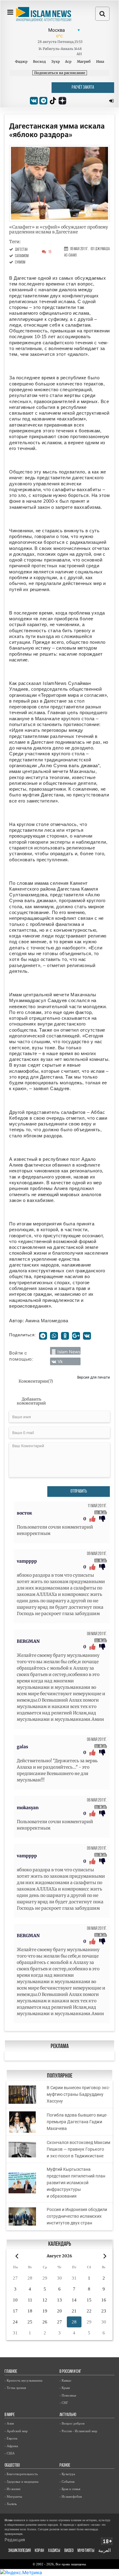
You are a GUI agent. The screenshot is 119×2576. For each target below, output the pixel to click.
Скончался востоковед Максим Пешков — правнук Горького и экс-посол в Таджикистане (78, 2149)
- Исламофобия (71, 2496)
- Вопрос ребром (72, 2423)
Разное (65, 2466)
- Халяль (11, 2504)
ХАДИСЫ (54, 2551)
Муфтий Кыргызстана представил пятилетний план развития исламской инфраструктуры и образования (76, 2183)
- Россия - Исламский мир (78, 2431)
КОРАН (39, 2551)
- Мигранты (13, 2496)
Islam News (69, 1352)
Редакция (15, 2540)
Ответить (101, 1513)
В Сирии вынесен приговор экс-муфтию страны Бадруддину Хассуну (78, 2094)
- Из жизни (13, 2489)
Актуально (68, 2415)
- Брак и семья (70, 2489)
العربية (105, 2551)
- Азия (9, 2423)
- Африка (11, 2446)
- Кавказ (65, 2380)
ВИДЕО (69, 2551)
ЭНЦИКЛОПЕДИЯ (20, 2551)
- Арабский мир (16, 2431)
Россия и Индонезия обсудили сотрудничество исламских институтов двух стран (77, 2216)
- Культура (67, 2474)
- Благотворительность (21, 2474)
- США (10, 2453)
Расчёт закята (83, 88)
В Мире (10, 2415)
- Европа (11, 2438)
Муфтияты (86, 2551)
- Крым (65, 2388)
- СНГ (64, 2403)
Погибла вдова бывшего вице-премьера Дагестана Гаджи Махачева (77, 2122)
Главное (11, 2372)
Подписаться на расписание (60, 73)
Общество (12, 2466)
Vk (60, 1361)
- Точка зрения (15, 2388)
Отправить (79, 1492)
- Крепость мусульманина (23, 2380)
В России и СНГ (70, 2372)
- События (67, 2482)
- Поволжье (68, 2395)
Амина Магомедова (47, 1321)
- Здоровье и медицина (22, 2482)
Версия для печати (94, 1377)
